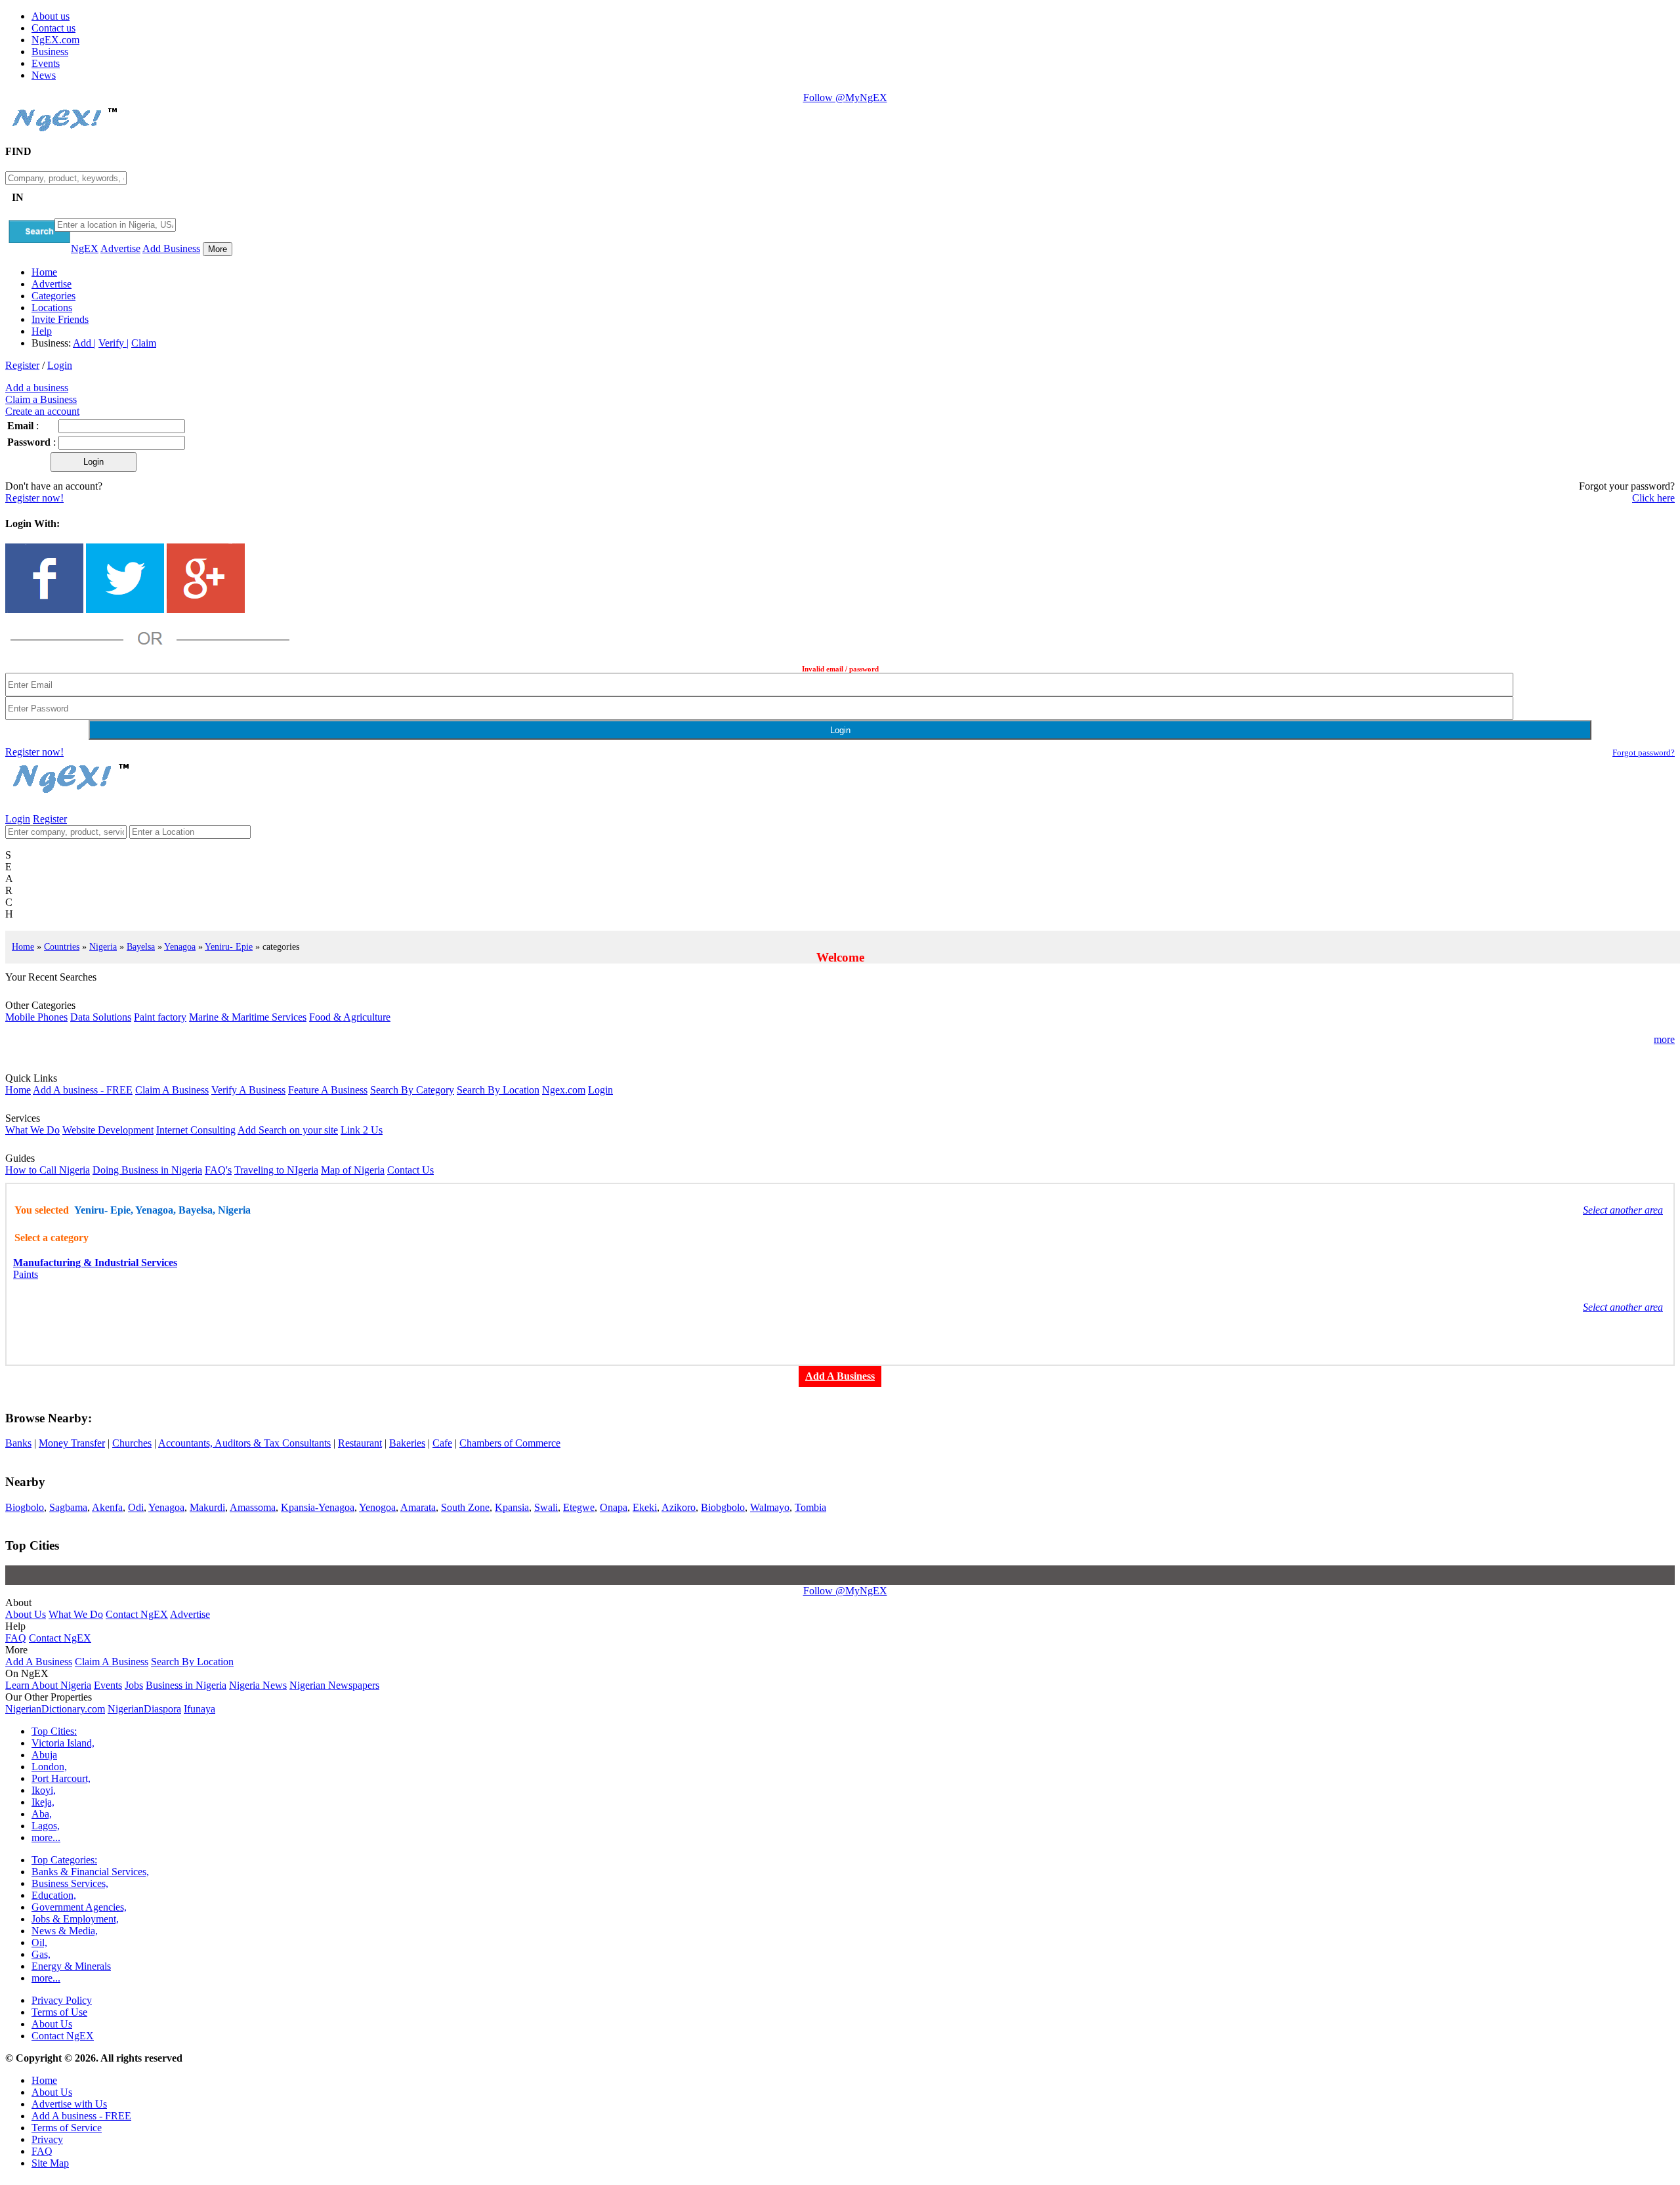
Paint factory (160, 1017)
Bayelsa (141, 946)
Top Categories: (64, 1860)
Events (46, 63)
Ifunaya (199, 1709)
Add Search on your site (288, 1130)
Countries (62, 946)
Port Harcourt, (61, 1778)
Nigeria (103, 946)
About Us (26, 1614)
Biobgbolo (723, 1507)
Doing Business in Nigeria (147, 1170)
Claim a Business (41, 399)
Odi (136, 1507)
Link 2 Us (362, 1130)
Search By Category (412, 1090)
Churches (132, 1443)
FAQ (16, 1638)
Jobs (134, 1685)
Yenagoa (180, 946)
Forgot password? (1644, 753)
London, (49, 1767)
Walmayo (770, 1507)
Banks (18, 1443)
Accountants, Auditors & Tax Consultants (244, 1443)
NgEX (85, 248)
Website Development (108, 1130)
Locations (52, 308)
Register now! (34, 498)
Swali (546, 1507)
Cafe (442, 1443)
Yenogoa (377, 1507)
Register (22, 365)
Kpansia (512, 1507)
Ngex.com (564, 1090)
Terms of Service (67, 2128)
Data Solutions (101, 1017)
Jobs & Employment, (75, 1919)
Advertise (120, 248)
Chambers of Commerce (510, 1443)
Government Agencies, (79, 1907)
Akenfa (107, 1507)
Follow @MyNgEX (845, 97)
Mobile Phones (36, 1017)
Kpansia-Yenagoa (318, 1507)
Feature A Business (328, 1090)
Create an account (42, 411)
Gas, (41, 1954)
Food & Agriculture (350, 1017)
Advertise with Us (69, 2104)
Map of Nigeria (353, 1170)
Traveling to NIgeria (276, 1170)
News (44, 75)
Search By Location (498, 1090)
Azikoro (679, 1507)
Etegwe (579, 1507)
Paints (26, 1274)
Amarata (418, 1507)
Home (44, 272)
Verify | (114, 343)
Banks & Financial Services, (90, 1872)
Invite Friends (60, 319)
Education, (54, 1895)
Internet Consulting (196, 1130)
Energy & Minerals (71, 1966)
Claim (144, 343)
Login (60, 365)
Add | (84, 343)
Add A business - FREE (83, 1090)
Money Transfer (72, 1443)
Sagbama (68, 1507)
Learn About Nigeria (48, 1685)
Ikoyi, (44, 1790)
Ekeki (645, 1507)
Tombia (810, 1507)
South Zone (465, 1507)
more (1664, 1039)
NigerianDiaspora (144, 1709)
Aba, (42, 1814)
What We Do (32, 1130)
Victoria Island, (63, 1743)
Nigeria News (258, 1685)
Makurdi (207, 1507)
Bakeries (407, 1443)
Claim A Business (172, 1090)
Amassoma (253, 1507)
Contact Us (410, 1170)
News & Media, (65, 1931)
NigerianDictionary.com (55, 1709)
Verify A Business (248, 1090)
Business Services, (70, 1883)
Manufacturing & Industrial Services (95, 1262)
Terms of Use (59, 2012)
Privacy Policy (62, 2000)
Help (42, 331)
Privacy (47, 2139)
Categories (53, 296)
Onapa (614, 1507)
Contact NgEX (137, 1614)
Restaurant (360, 1443)
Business (50, 52)
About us (51, 16)
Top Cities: (54, 1731)
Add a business (37, 388)
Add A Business (39, 1662)
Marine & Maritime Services (248, 1017)
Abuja (44, 1755)
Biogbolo (25, 1507)
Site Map (50, 2163)
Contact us (53, 28)
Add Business (171, 248)
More (218, 249)
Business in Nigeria (186, 1685)
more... (46, 1837)
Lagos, (46, 1826)
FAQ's (218, 1170)
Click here (1653, 498)
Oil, (39, 1942)
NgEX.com (55, 40)
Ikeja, (43, 1802)
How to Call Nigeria (48, 1170)
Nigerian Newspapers (334, 1685)
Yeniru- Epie (229, 946)
